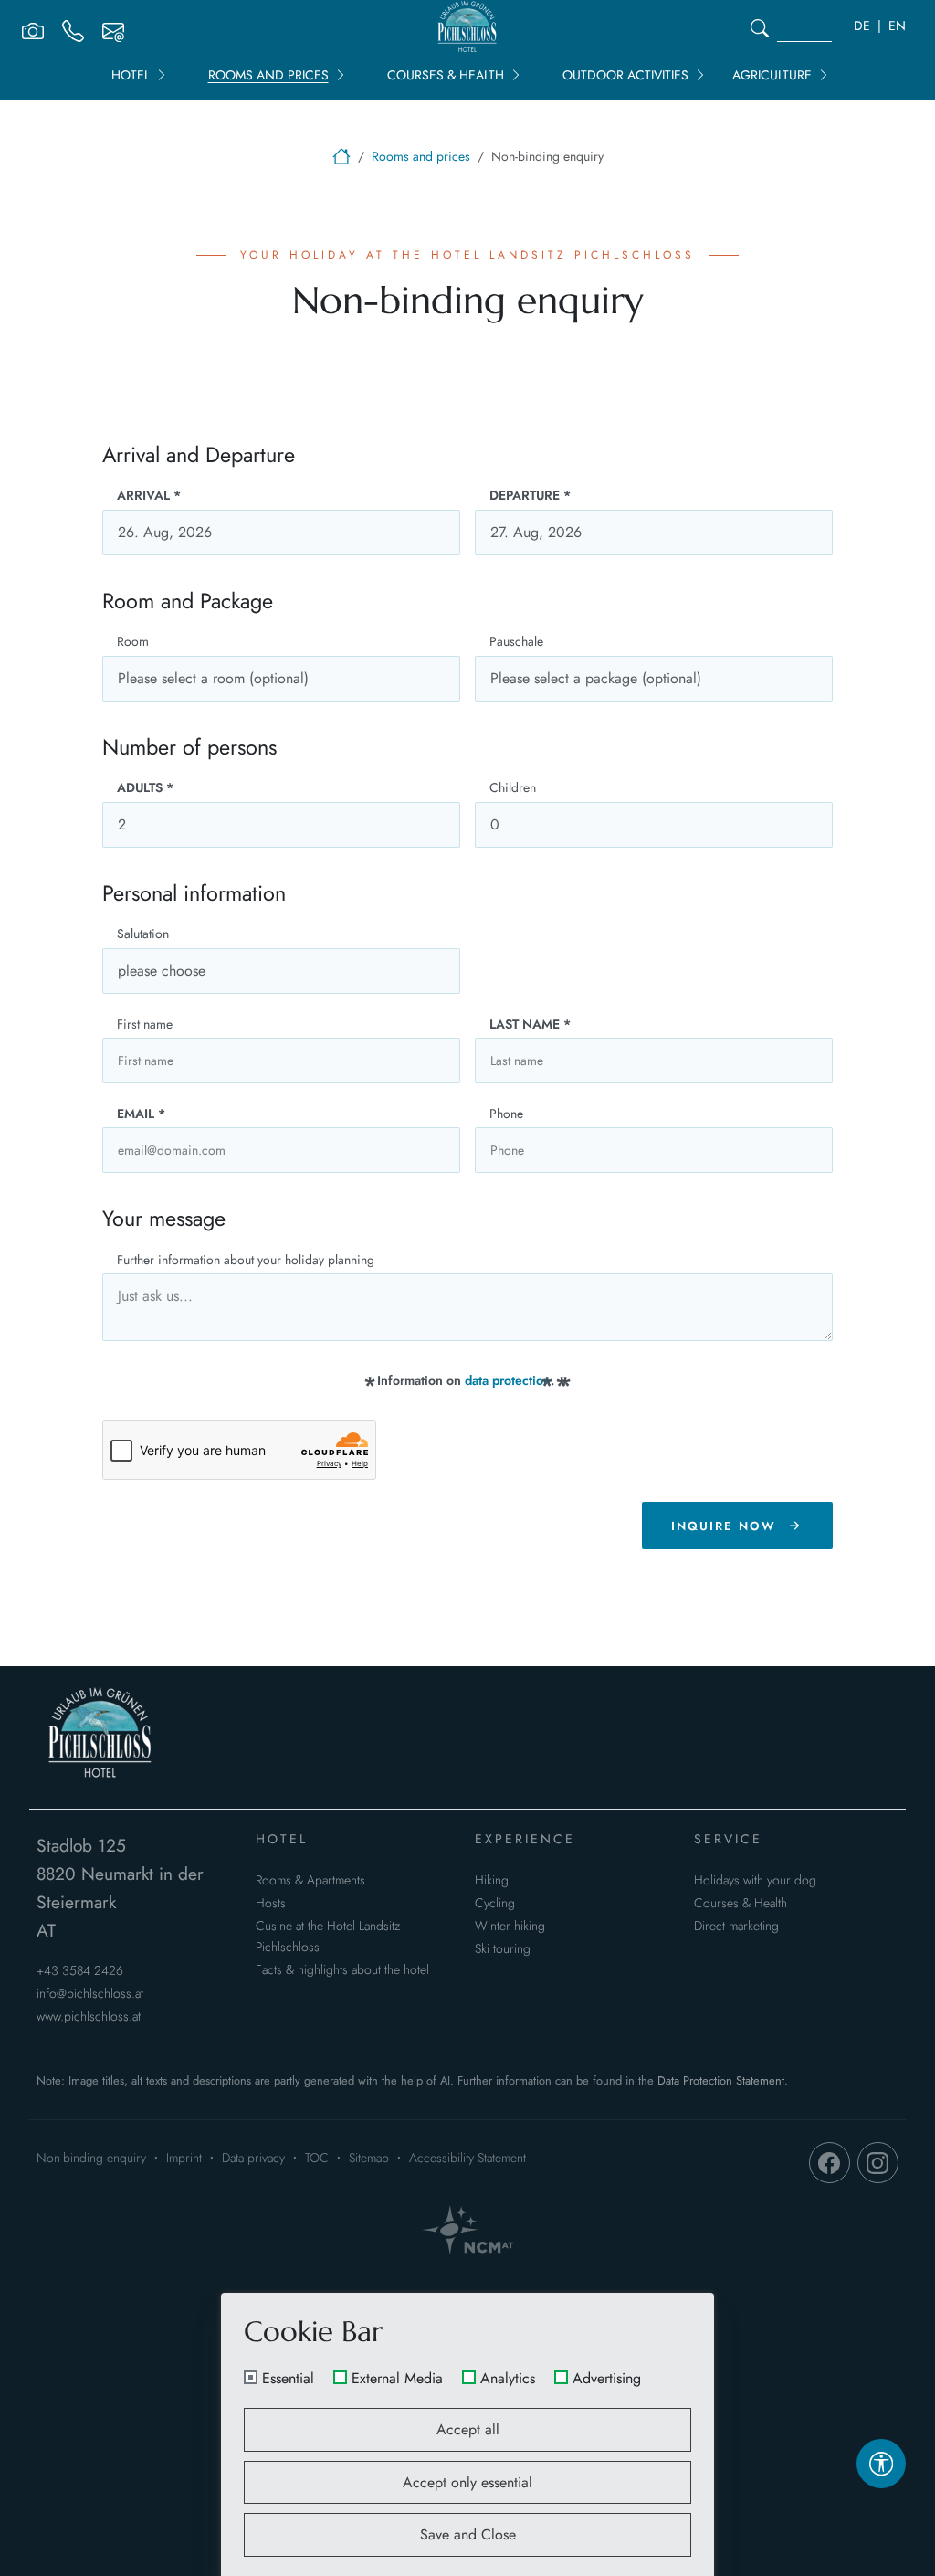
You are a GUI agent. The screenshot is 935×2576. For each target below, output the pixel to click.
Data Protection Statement (721, 2080)
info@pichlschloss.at (90, 1993)
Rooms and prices (268, 75)
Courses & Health (446, 75)
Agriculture (772, 75)
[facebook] (830, 2163)
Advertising (607, 2379)
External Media (397, 2379)
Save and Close (468, 2534)
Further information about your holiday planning (246, 1260)
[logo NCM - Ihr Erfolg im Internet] (467, 2230)
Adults (145, 787)
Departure (530, 495)
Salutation (143, 934)
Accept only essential (467, 2482)
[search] (760, 29)
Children (513, 787)
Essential (288, 2379)
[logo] (100, 1736)
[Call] (73, 29)
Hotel (131, 75)
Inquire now (724, 1526)
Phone (506, 1114)
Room (133, 641)
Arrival (149, 495)
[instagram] (878, 2163)
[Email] (113, 29)
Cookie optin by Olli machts (643, 2568)
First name (145, 1024)
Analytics (508, 2379)
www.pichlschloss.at (89, 2016)
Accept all (468, 2429)
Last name (530, 1024)
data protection (508, 1380)
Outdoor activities (625, 75)
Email (141, 1114)
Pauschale (516, 641)
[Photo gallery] (33, 29)
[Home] (341, 156)
